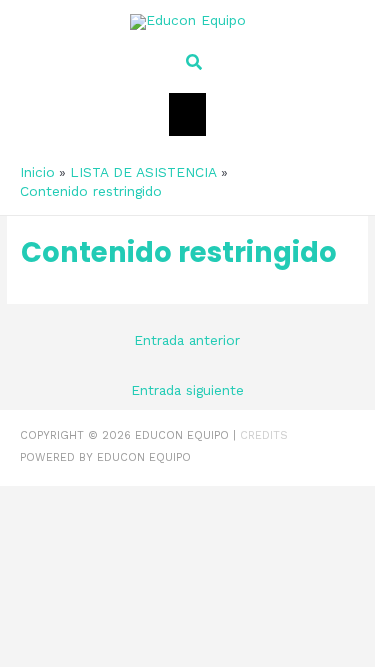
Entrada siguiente (187, 390)
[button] (188, 62)
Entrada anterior (187, 340)
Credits (264, 435)
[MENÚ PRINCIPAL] (187, 114)
